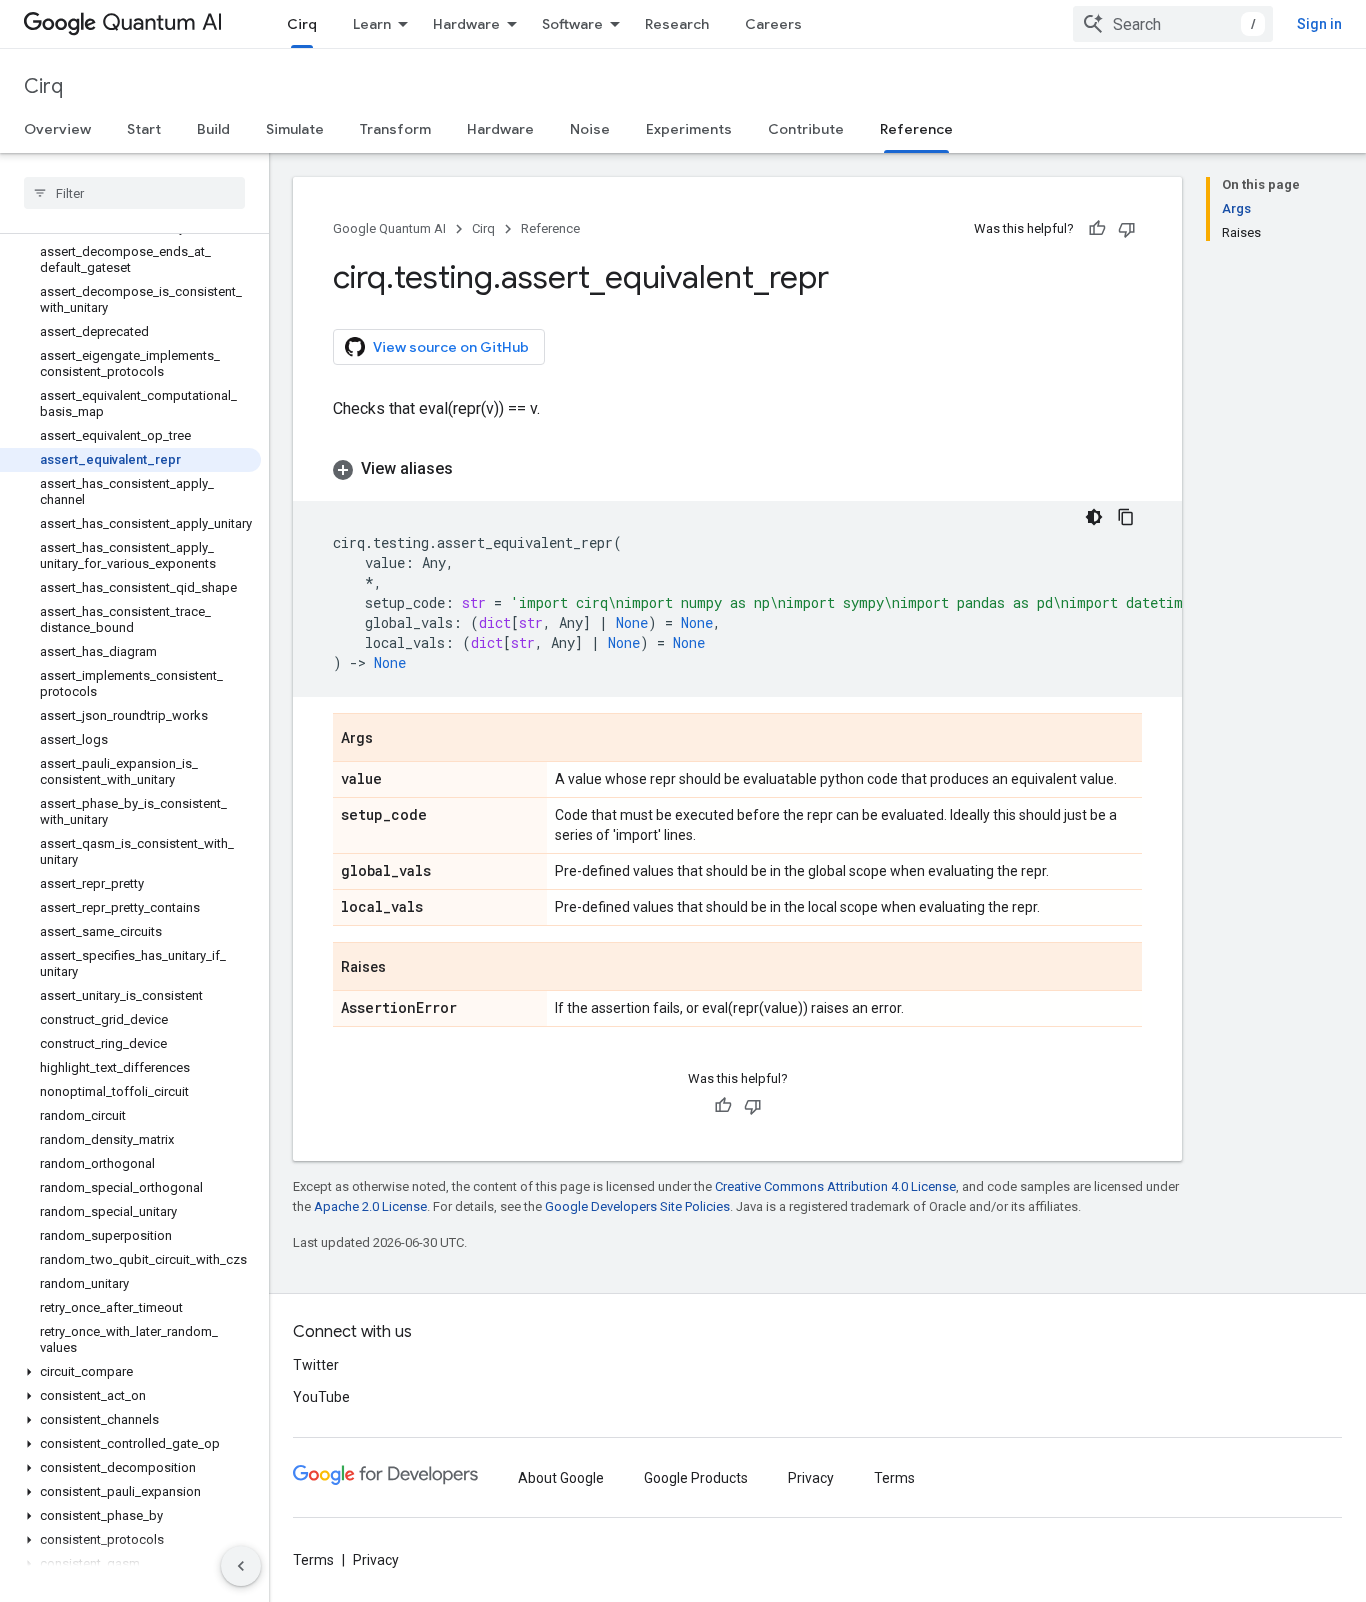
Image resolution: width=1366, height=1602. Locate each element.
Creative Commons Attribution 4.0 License (835, 1186)
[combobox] (1173, 24)
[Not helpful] (1127, 229)
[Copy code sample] (1126, 517)
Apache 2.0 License (370, 1206)
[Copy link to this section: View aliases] (473, 469)
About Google (561, 1478)
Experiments (689, 129)
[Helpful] (1097, 229)
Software (572, 24)
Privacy (811, 1478)
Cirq (302, 24)
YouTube (321, 1397)
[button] (130, 1372)
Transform (395, 129)
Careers (773, 24)
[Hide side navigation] (241, 1566)
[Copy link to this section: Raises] (406, 968)
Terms (894, 1478)
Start (144, 129)
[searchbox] (134, 193)
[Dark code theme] (1094, 517)
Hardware (466, 24)
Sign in (1319, 24)
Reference (916, 129)
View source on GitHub (451, 347)
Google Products (696, 1478)
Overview (57, 129)
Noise (590, 129)
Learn (372, 24)
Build (213, 129)
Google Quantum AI (389, 228)
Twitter (316, 1365)
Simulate (295, 129)
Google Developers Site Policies (637, 1206)
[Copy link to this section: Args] (393, 739)
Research (677, 24)
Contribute (806, 129)
